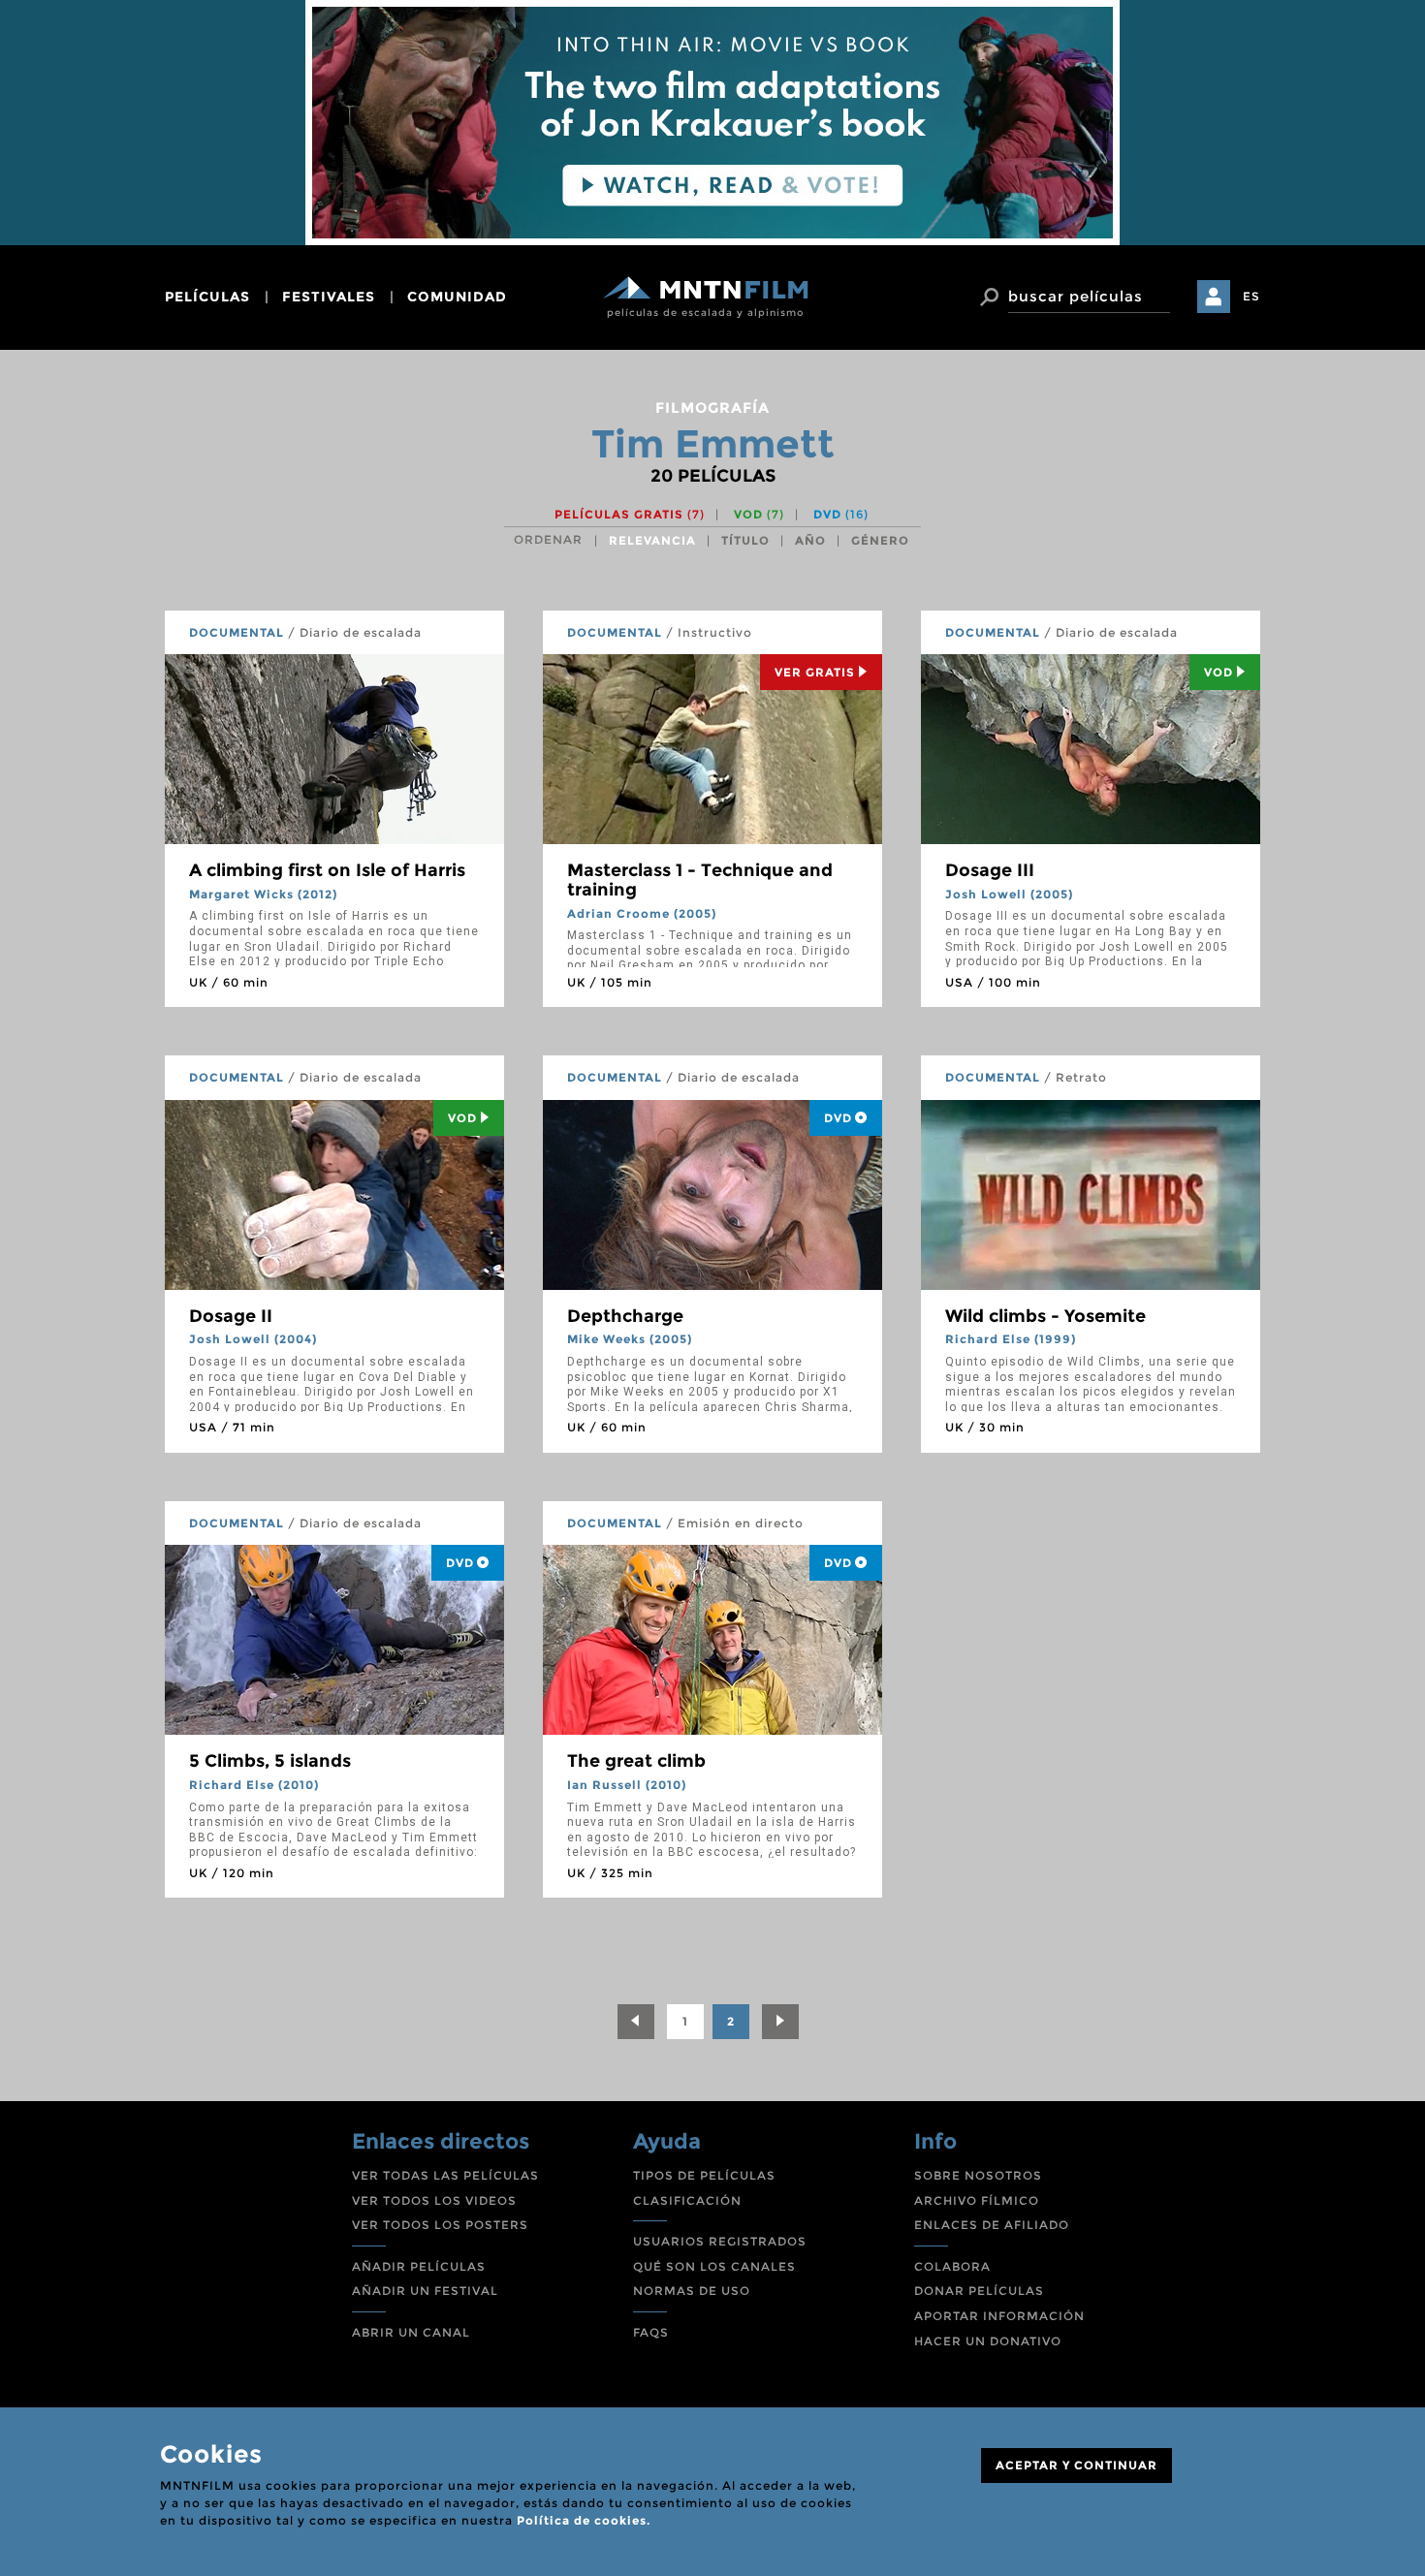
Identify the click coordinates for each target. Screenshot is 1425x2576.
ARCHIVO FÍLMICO (977, 2200)
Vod (1219, 672)
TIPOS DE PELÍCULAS (704, 2175)
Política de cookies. (584, 2520)
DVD (841, 514)
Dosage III (990, 870)
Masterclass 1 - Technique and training (700, 880)
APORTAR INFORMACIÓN (999, 2316)
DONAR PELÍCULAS (979, 2291)
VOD (759, 514)
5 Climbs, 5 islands (270, 1761)
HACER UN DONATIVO (988, 2341)
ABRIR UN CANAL (411, 2332)
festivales (329, 297)
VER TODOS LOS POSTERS (440, 2225)
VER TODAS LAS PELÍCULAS (445, 2175)
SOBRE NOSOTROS (978, 2175)
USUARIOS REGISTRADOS (720, 2241)
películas (207, 297)
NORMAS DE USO (692, 2291)
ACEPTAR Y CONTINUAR (1077, 2465)
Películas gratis (630, 514)
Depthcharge (625, 1316)
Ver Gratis (815, 672)
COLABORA (952, 2266)
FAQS (651, 2332)
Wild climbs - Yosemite (1045, 1316)
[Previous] (636, 2022)
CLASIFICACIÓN (687, 2200)
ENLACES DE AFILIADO (992, 2225)
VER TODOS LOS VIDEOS (434, 2200)
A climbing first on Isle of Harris (327, 870)
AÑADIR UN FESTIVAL (425, 2291)
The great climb (636, 1761)
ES (1251, 296)
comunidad (457, 297)
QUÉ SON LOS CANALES (714, 2266)
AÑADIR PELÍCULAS (419, 2266)
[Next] (780, 2022)
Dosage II (231, 1316)
